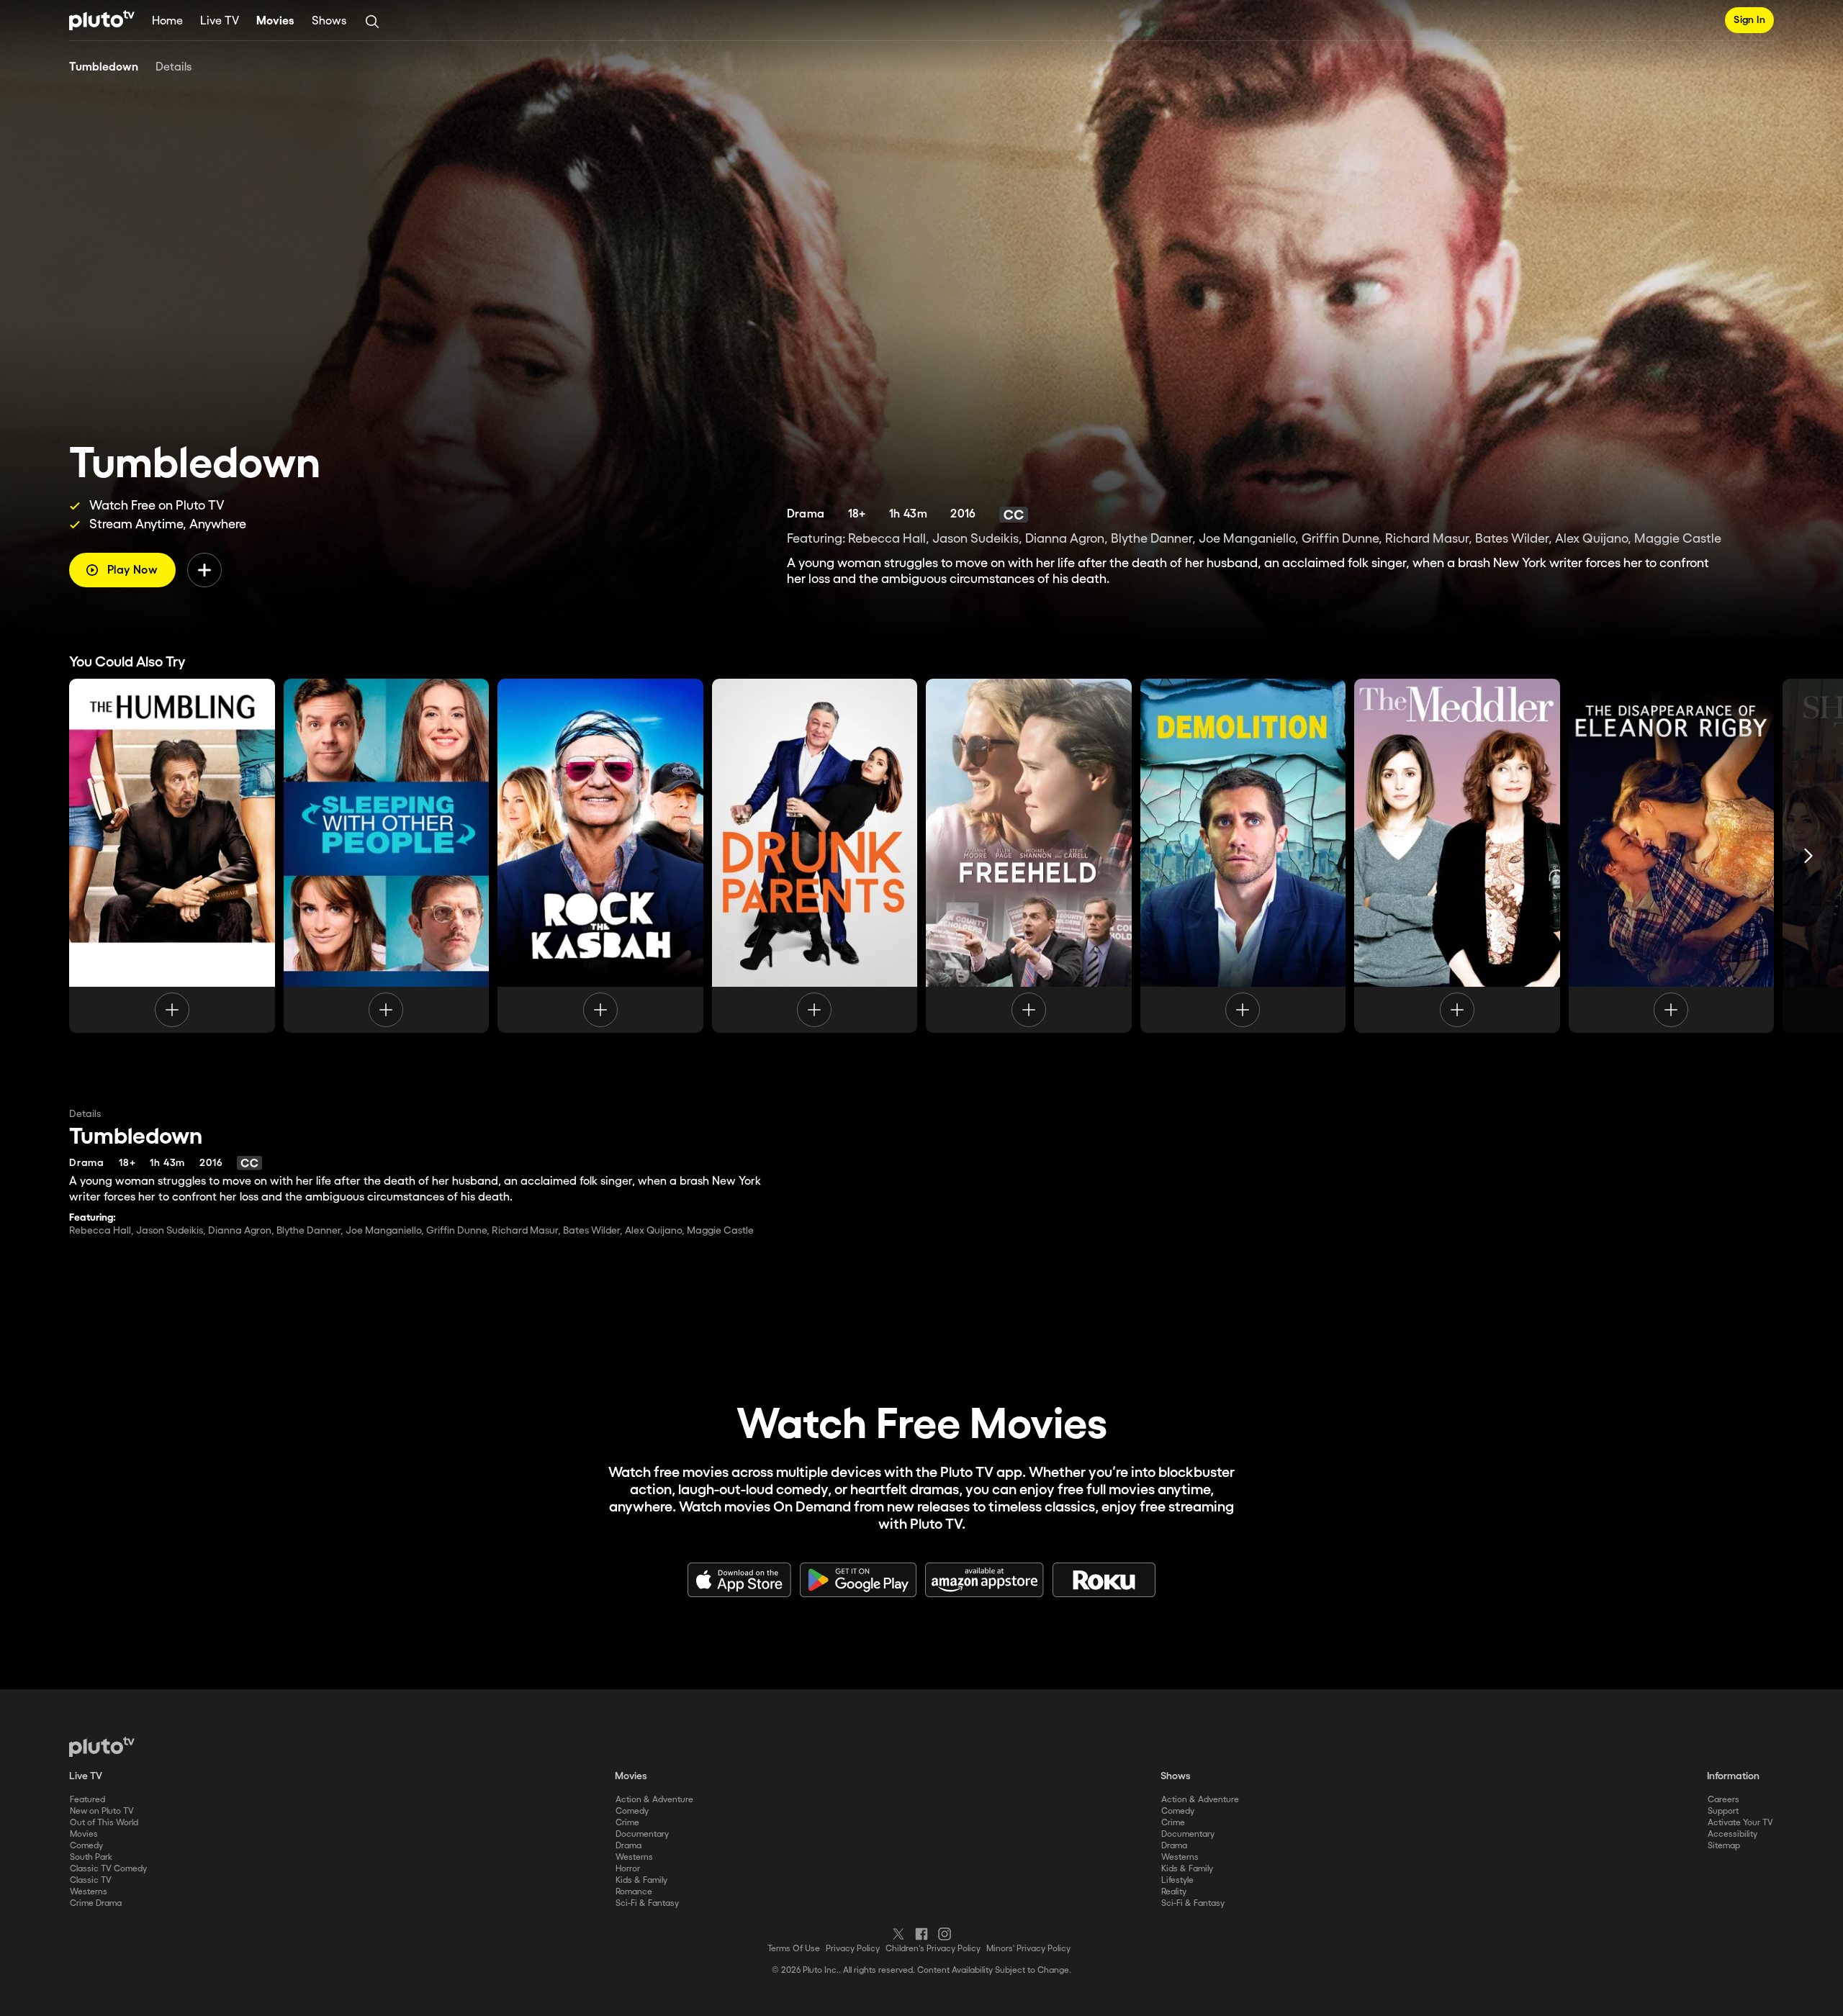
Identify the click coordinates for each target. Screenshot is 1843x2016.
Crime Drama (96, 1903)
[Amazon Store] (984, 1580)
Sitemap (1724, 1846)
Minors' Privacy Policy (1028, 1949)
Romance (634, 1892)
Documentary (642, 1834)
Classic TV (91, 1880)
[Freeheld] (1029, 856)
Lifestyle (1177, 1880)
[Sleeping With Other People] (387, 856)
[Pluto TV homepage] (102, 1747)
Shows (329, 21)
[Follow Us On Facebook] (921, 1934)
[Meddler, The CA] (1457, 856)
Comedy (86, 1846)
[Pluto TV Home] (102, 20)
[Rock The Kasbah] (600, 856)
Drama (628, 1846)
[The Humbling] (172, 856)
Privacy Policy (853, 1949)
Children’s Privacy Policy (933, 1949)
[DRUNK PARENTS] (815, 856)
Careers (1723, 1800)
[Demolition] (1243, 856)
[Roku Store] (1104, 1580)
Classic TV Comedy (108, 1869)
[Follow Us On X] (898, 1934)
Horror (628, 1869)
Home (167, 21)
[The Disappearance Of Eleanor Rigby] (1672, 856)
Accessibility (1732, 1834)
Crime (627, 1823)
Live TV (220, 21)
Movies (275, 21)
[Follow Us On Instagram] (945, 1934)
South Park (91, 1857)
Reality (1174, 1892)
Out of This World (104, 1823)
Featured (87, 1800)
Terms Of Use (794, 1949)
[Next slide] (1808, 856)
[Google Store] (858, 1580)
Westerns (89, 1892)
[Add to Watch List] (204, 570)
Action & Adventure (654, 1800)
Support (1723, 1811)
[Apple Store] (739, 1580)
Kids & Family (641, 1880)
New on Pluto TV (102, 1811)
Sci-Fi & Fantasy (647, 1903)
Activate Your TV (1740, 1823)
